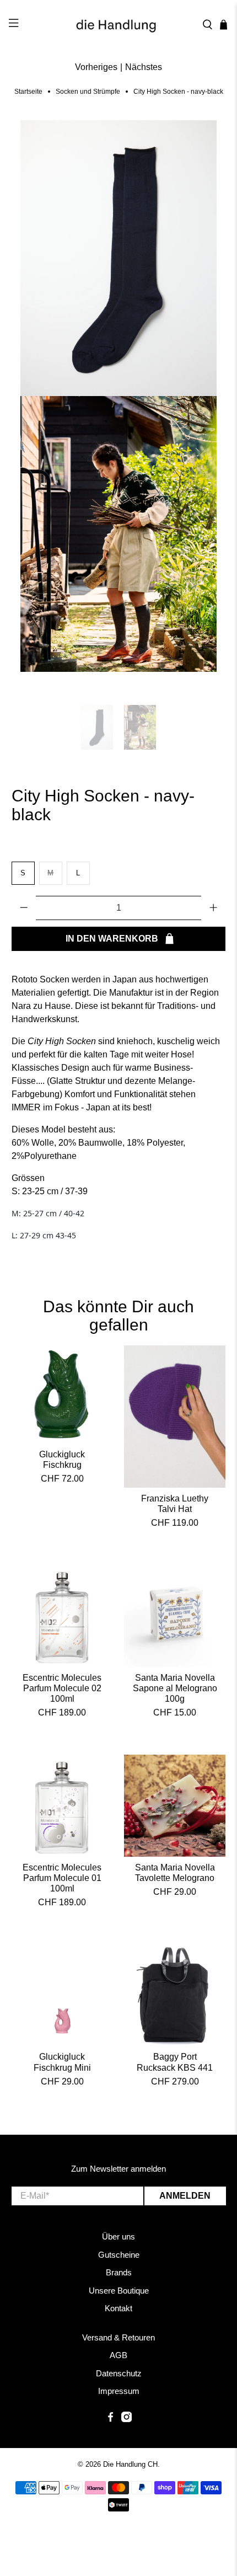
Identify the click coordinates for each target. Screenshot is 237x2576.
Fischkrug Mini (62, 2068)
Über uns (118, 2236)
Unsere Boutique (119, 2291)
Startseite (28, 92)
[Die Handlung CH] (119, 25)
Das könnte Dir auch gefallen (118, 1316)
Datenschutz (119, 2373)
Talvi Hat (175, 1509)
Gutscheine (119, 2255)
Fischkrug (62, 1465)
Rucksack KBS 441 (175, 2068)
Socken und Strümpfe (88, 92)
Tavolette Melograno (175, 1878)
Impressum (119, 2391)
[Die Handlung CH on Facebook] (111, 2419)
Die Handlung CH (130, 2464)
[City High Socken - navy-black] (119, 258)
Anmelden (185, 2196)
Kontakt (118, 2308)
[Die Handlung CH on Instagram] (126, 2419)
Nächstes (144, 67)
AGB (118, 2355)
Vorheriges (96, 67)
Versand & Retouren (118, 2337)
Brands (119, 2272)
